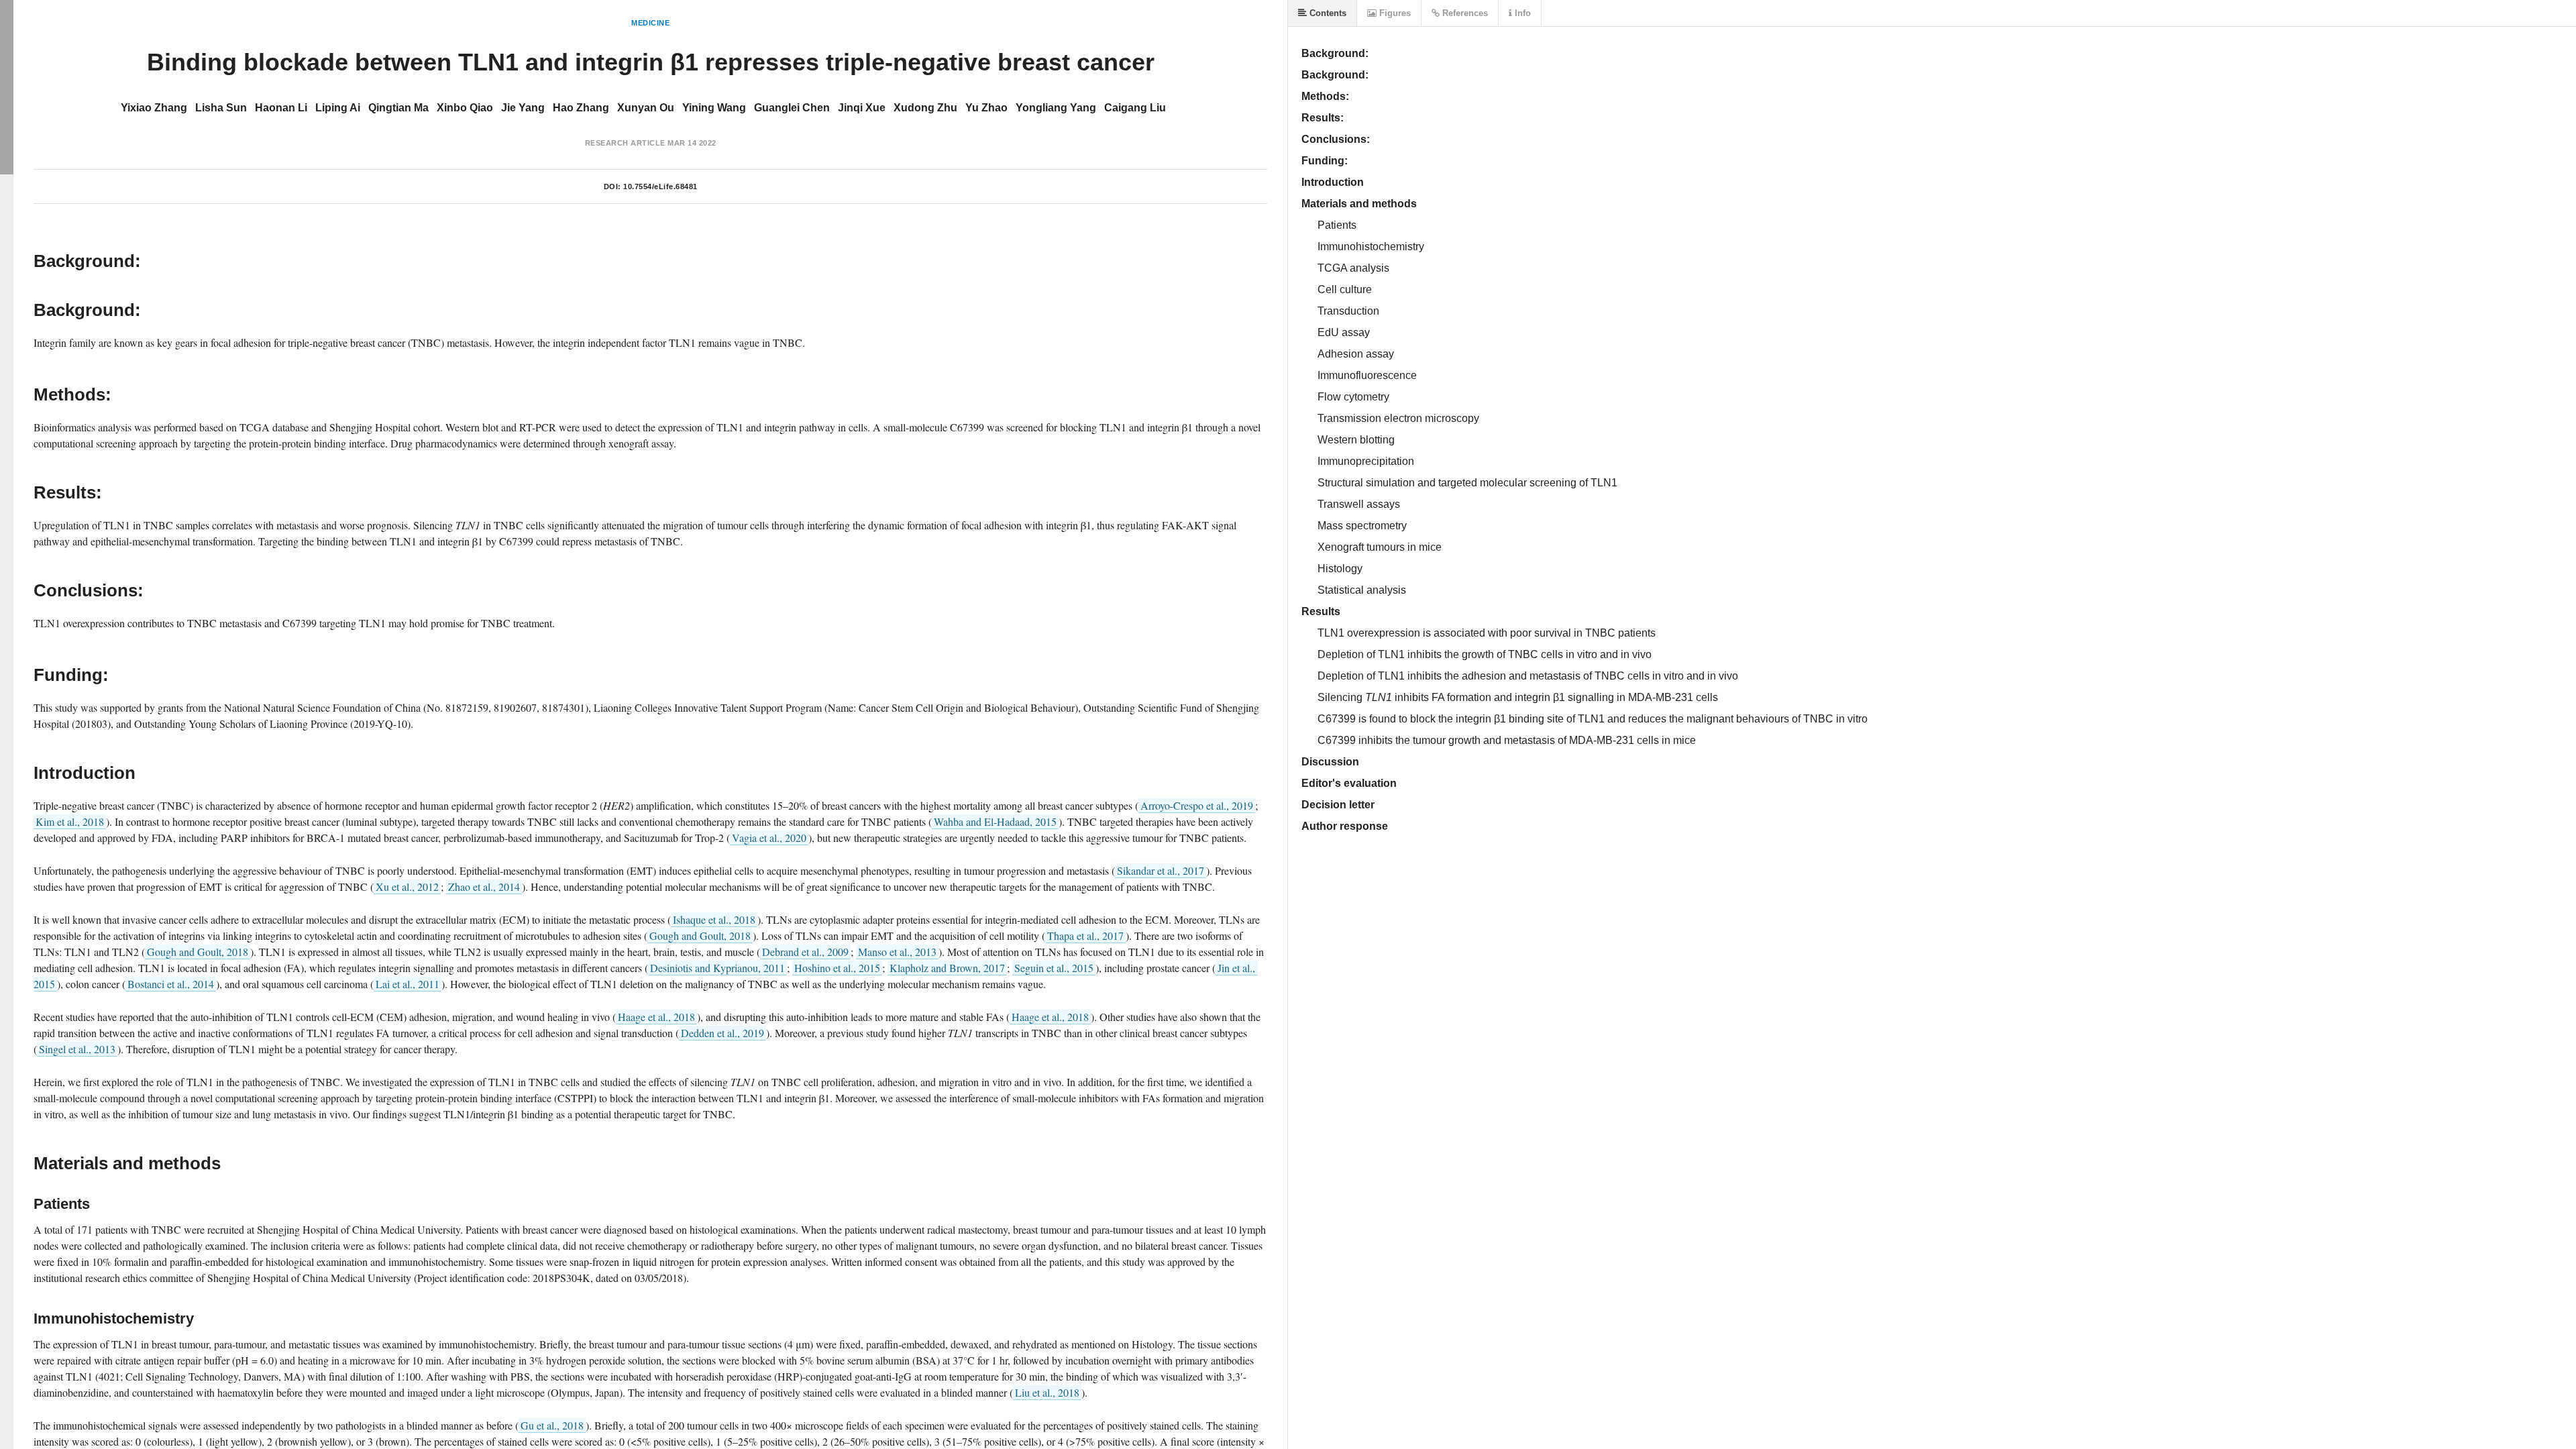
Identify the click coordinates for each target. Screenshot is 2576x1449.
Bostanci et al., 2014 (171, 984)
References (1464, 13)
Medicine (650, 23)
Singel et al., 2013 (77, 1049)
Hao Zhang (581, 108)
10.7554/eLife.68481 (660, 186)
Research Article (625, 143)
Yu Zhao (986, 108)
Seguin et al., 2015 (1054, 968)
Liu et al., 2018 (1047, 1392)
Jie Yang (523, 108)
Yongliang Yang (1056, 108)
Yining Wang (714, 108)
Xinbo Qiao (465, 108)
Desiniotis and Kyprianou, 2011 (717, 968)
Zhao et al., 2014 (484, 887)
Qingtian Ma (398, 108)
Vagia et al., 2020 (769, 838)
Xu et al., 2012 (407, 887)
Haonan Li (281, 108)
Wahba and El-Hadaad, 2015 (995, 821)
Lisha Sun (221, 108)
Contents (1327, 13)
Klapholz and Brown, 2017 (947, 968)
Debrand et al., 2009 (805, 952)
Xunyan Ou (646, 108)
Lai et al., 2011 (408, 984)
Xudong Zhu (925, 108)
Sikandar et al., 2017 (1161, 870)
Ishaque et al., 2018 (714, 919)
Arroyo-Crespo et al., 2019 (1197, 805)
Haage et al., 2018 (656, 1017)
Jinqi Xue (862, 108)
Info (1521, 13)
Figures (1394, 13)
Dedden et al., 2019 (722, 1033)
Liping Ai (338, 108)
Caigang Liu (1135, 108)
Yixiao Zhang (154, 108)
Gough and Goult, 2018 (700, 935)
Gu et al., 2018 (552, 1425)
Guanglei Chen (792, 108)
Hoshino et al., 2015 (837, 968)
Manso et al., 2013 (897, 952)
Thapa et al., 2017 (1085, 935)
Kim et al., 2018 (70, 821)
